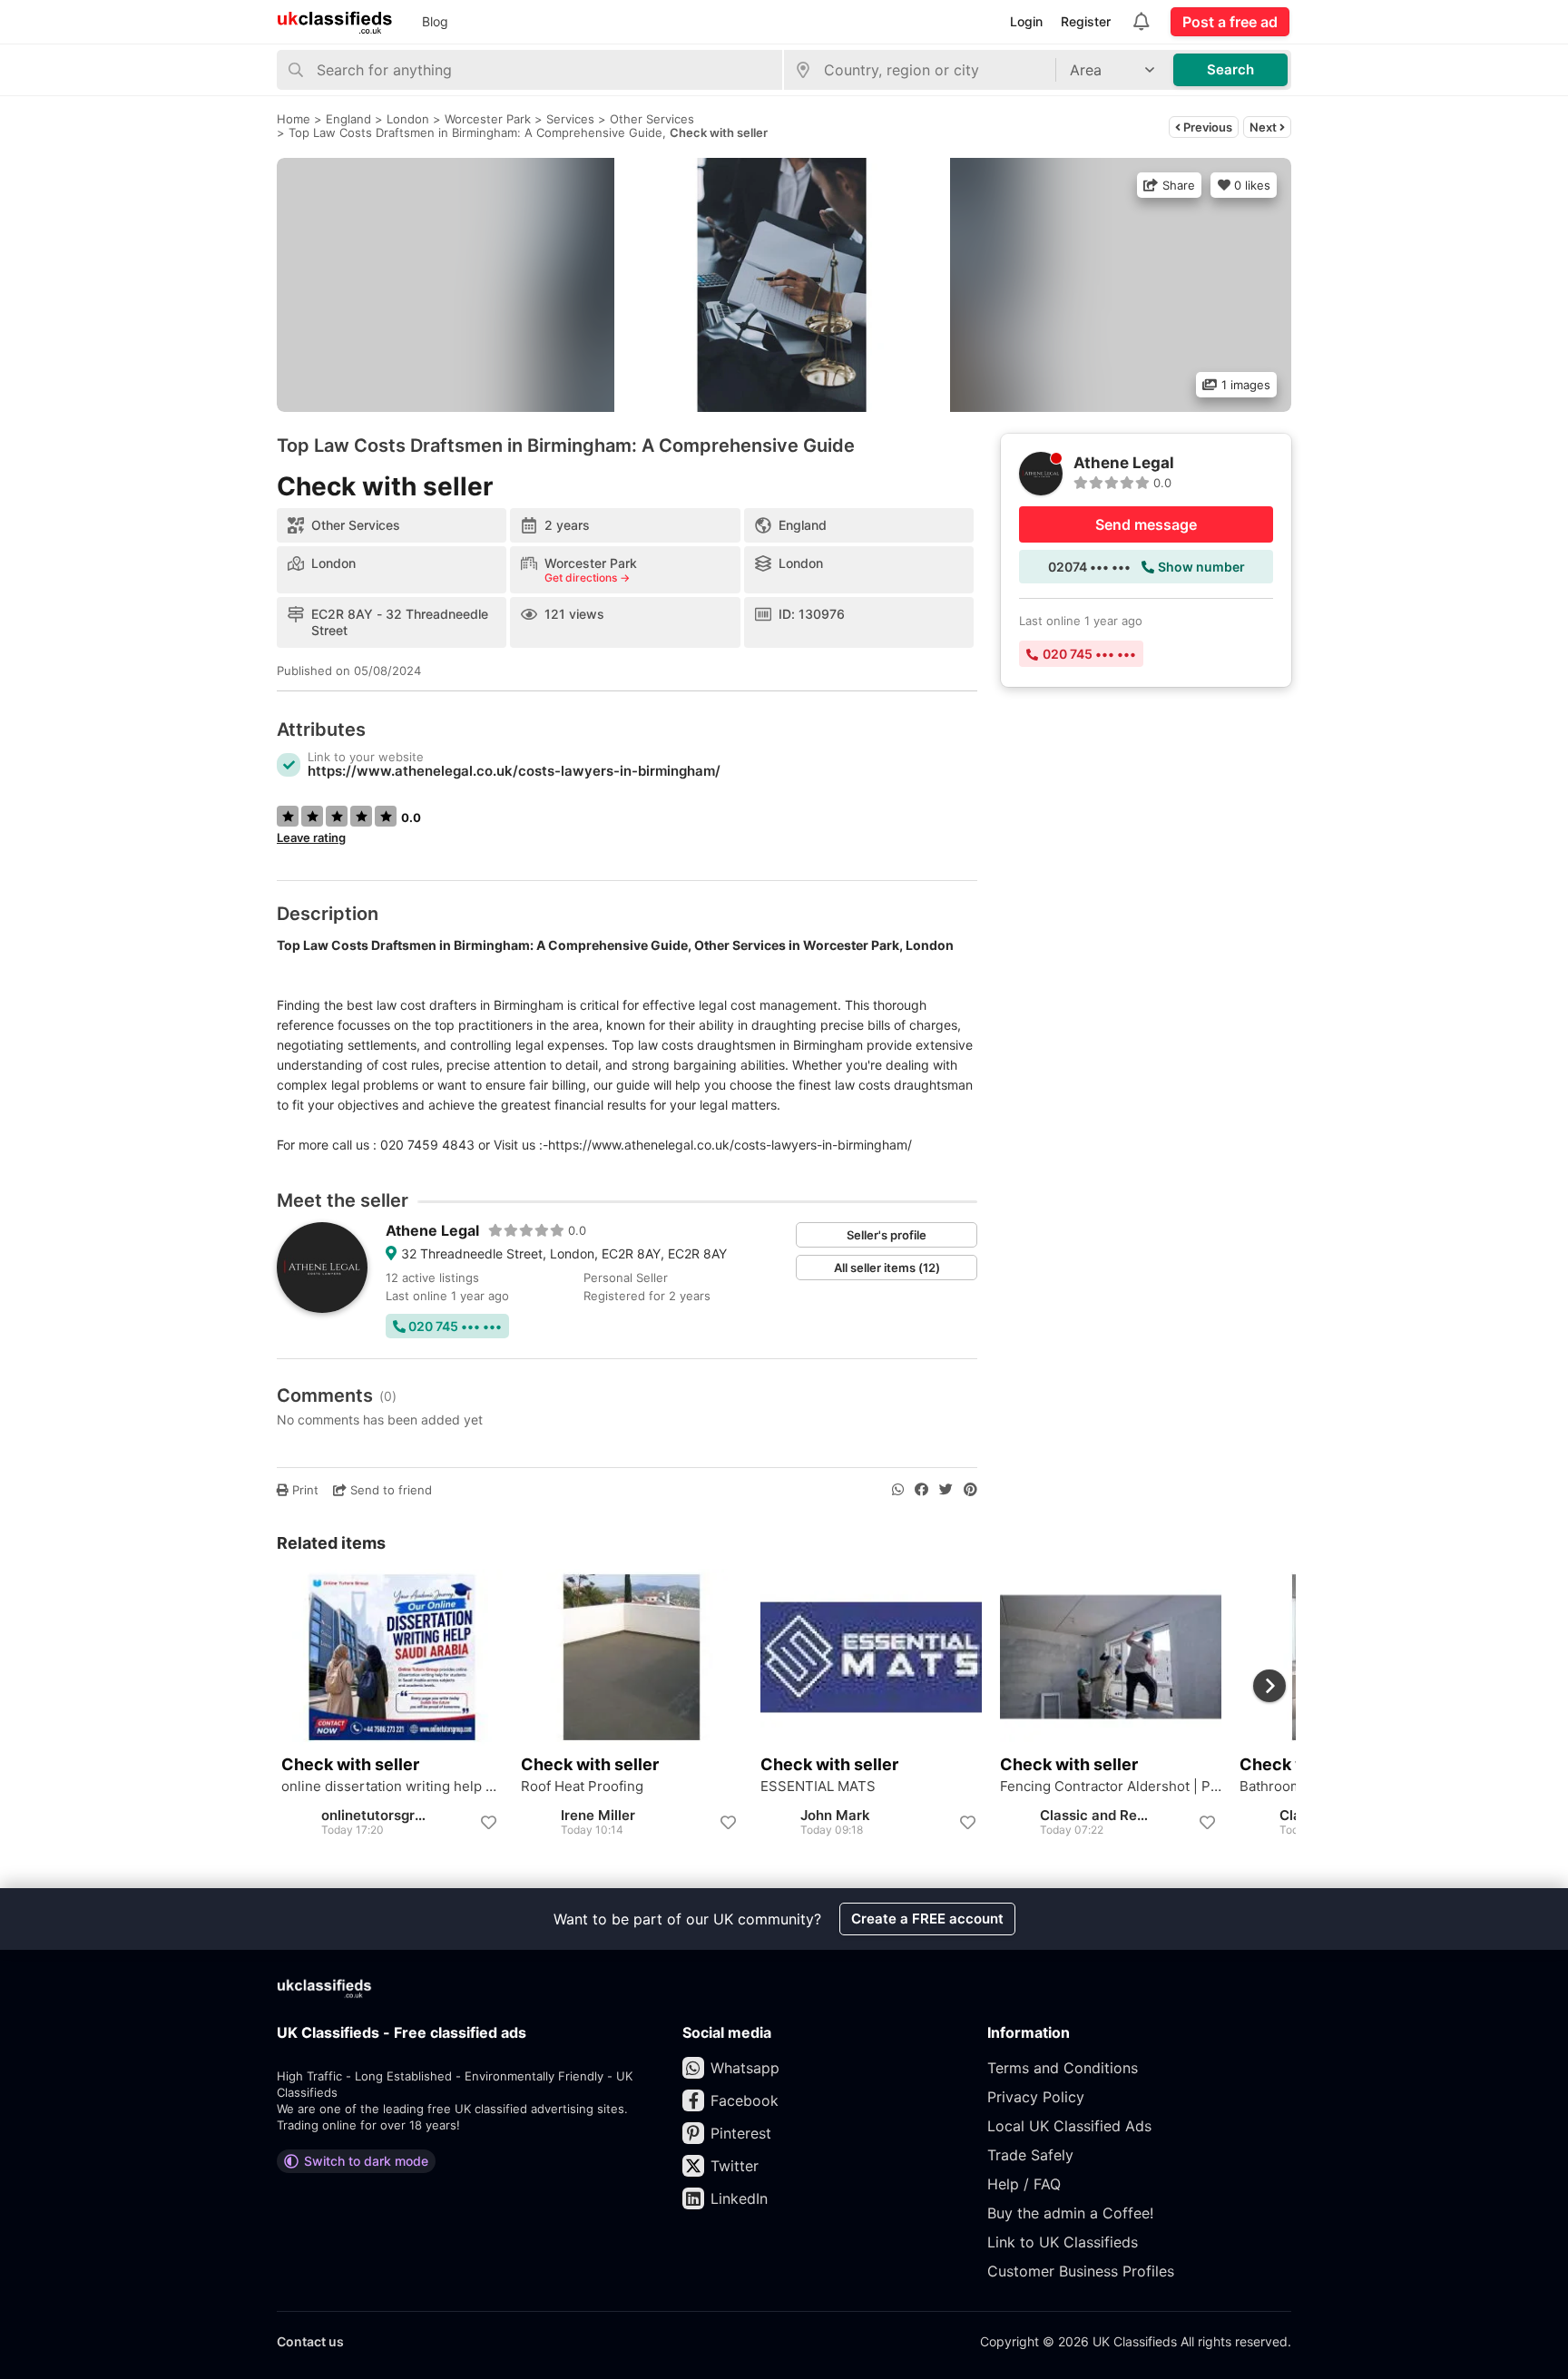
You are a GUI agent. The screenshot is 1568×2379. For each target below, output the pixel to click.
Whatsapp (745, 2068)
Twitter (735, 2166)
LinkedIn (739, 2198)
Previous (1206, 127)
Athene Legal (432, 1230)
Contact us (310, 2341)
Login (1026, 21)
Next (1264, 127)
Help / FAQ (1024, 2184)
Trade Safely (1030, 2155)
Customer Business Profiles (1081, 2271)
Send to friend (389, 1490)
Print (304, 1490)
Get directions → (587, 578)
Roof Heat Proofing (582, 1787)
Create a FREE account (927, 1919)
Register (1086, 21)
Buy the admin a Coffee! (1070, 2213)
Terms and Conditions (1063, 2068)
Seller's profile (887, 1235)
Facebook (745, 2100)
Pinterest (741, 2133)
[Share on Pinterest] (970, 1490)
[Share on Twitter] (946, 1490)
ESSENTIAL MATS (818, 1787)
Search (1230, 69)
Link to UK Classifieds (1063, 2242)
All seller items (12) (887, 1268)
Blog (435, 21)
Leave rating (311, 837)
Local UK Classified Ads (1069, 2126)
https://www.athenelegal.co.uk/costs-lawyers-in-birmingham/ (514, 771)
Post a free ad (1230, 22)
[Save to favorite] (488, 1823)
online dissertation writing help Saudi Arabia (392, 1787)
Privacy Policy (1036, 2097)
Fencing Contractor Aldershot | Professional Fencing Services (1111, 1787)
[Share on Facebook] (921, 1490)
